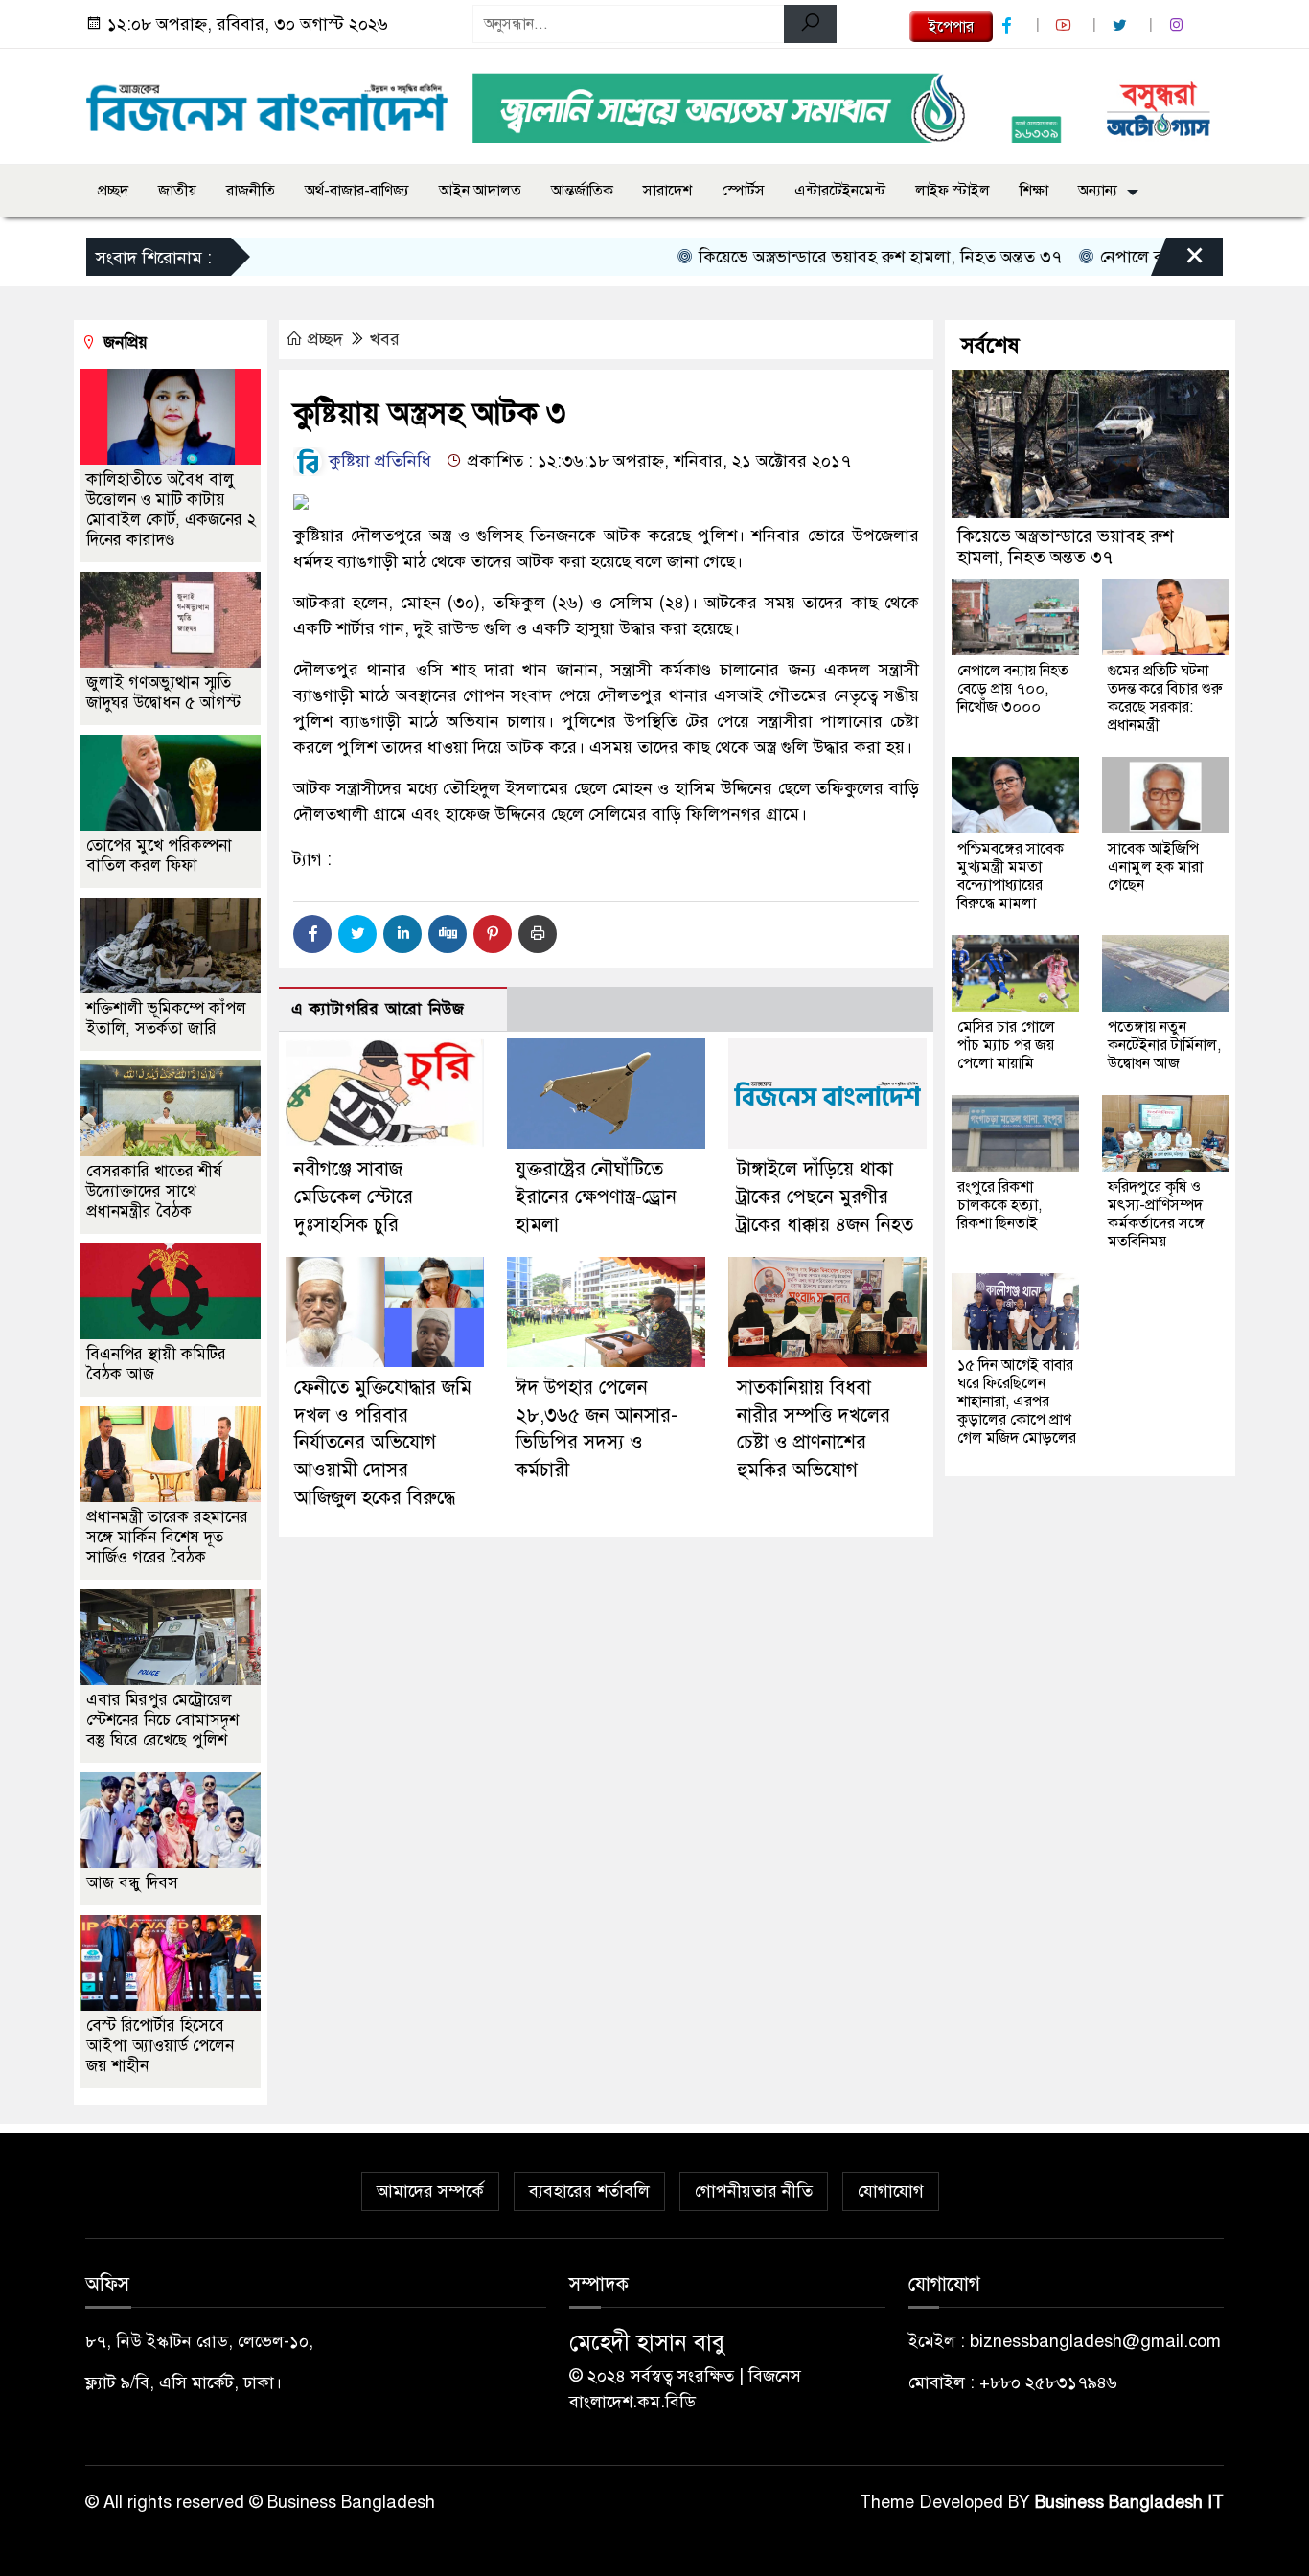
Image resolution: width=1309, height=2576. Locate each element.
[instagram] (1179, 25)
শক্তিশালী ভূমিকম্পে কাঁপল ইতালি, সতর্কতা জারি (166, 1018)
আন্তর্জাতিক (582, 191)
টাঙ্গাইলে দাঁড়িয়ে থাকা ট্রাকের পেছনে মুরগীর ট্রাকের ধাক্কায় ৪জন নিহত (825, 1197)
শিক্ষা (1034, 191)
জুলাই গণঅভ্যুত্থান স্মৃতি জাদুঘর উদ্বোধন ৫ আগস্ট (163, 693)
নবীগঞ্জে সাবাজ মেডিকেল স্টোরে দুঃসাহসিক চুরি (354, 1197)
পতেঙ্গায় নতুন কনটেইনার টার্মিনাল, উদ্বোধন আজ (1164, 1045)
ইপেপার (951, 27)
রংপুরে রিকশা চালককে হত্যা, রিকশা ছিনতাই (999, 1205)
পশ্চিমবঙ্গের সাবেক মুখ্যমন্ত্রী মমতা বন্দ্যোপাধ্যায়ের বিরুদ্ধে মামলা (1010, 876)
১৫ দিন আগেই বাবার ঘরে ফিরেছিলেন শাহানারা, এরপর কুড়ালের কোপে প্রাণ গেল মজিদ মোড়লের (1017, 1402)
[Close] (1178, 262)
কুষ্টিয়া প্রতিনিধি (378, 461)
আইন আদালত (480, 191)
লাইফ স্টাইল (953, 191)
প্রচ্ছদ (113, 191)
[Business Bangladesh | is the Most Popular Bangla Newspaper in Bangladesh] (267, 103)
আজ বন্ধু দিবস (132, 1883)
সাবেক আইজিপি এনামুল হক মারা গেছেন (1155, 867)
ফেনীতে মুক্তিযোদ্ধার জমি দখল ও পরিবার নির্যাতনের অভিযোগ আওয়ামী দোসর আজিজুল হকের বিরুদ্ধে (383, 1443)
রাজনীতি (251, 191)
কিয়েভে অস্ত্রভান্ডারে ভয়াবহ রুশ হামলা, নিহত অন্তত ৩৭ (831, 257)
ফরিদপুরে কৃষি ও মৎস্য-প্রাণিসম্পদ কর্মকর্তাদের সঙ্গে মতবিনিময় (1156, 1214)
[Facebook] (312, 934)
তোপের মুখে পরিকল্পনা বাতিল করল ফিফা (159, 855)
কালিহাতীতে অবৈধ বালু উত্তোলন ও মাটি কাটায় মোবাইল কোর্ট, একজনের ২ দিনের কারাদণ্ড (171, 510)
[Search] (810, 24)
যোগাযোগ (891, 2191)
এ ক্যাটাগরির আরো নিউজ (378, 1009)
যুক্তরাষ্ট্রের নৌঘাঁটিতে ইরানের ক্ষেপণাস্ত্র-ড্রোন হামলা (596, 1197)
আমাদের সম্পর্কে (430, 2191)
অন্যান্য (1098, 191)
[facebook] (1009, 25)
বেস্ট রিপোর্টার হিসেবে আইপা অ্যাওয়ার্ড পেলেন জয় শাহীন (160, 2046)
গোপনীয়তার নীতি (754, 2191)
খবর (385, 339)
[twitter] (1122, 25)
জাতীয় (177, 191)
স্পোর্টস (743, 191)
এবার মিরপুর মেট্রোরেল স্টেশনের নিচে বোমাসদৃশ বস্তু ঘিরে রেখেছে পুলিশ (162, 1720)
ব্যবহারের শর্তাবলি (589, 2191)
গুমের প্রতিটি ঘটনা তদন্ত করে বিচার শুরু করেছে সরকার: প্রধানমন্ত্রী (1165, 698)
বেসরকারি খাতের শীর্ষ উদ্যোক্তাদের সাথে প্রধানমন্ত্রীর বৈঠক (154, 1191)
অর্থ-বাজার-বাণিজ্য (357, 191)
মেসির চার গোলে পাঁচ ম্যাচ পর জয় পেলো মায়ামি (1006, 1045)
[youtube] (1066, 25)
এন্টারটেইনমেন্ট (840, 191)
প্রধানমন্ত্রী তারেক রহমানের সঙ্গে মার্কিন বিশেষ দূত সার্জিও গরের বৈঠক (167, 1537)
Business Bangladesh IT (1129, 2502)
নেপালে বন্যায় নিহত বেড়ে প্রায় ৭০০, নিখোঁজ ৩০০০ (1013, 689)
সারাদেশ (667, 191)
